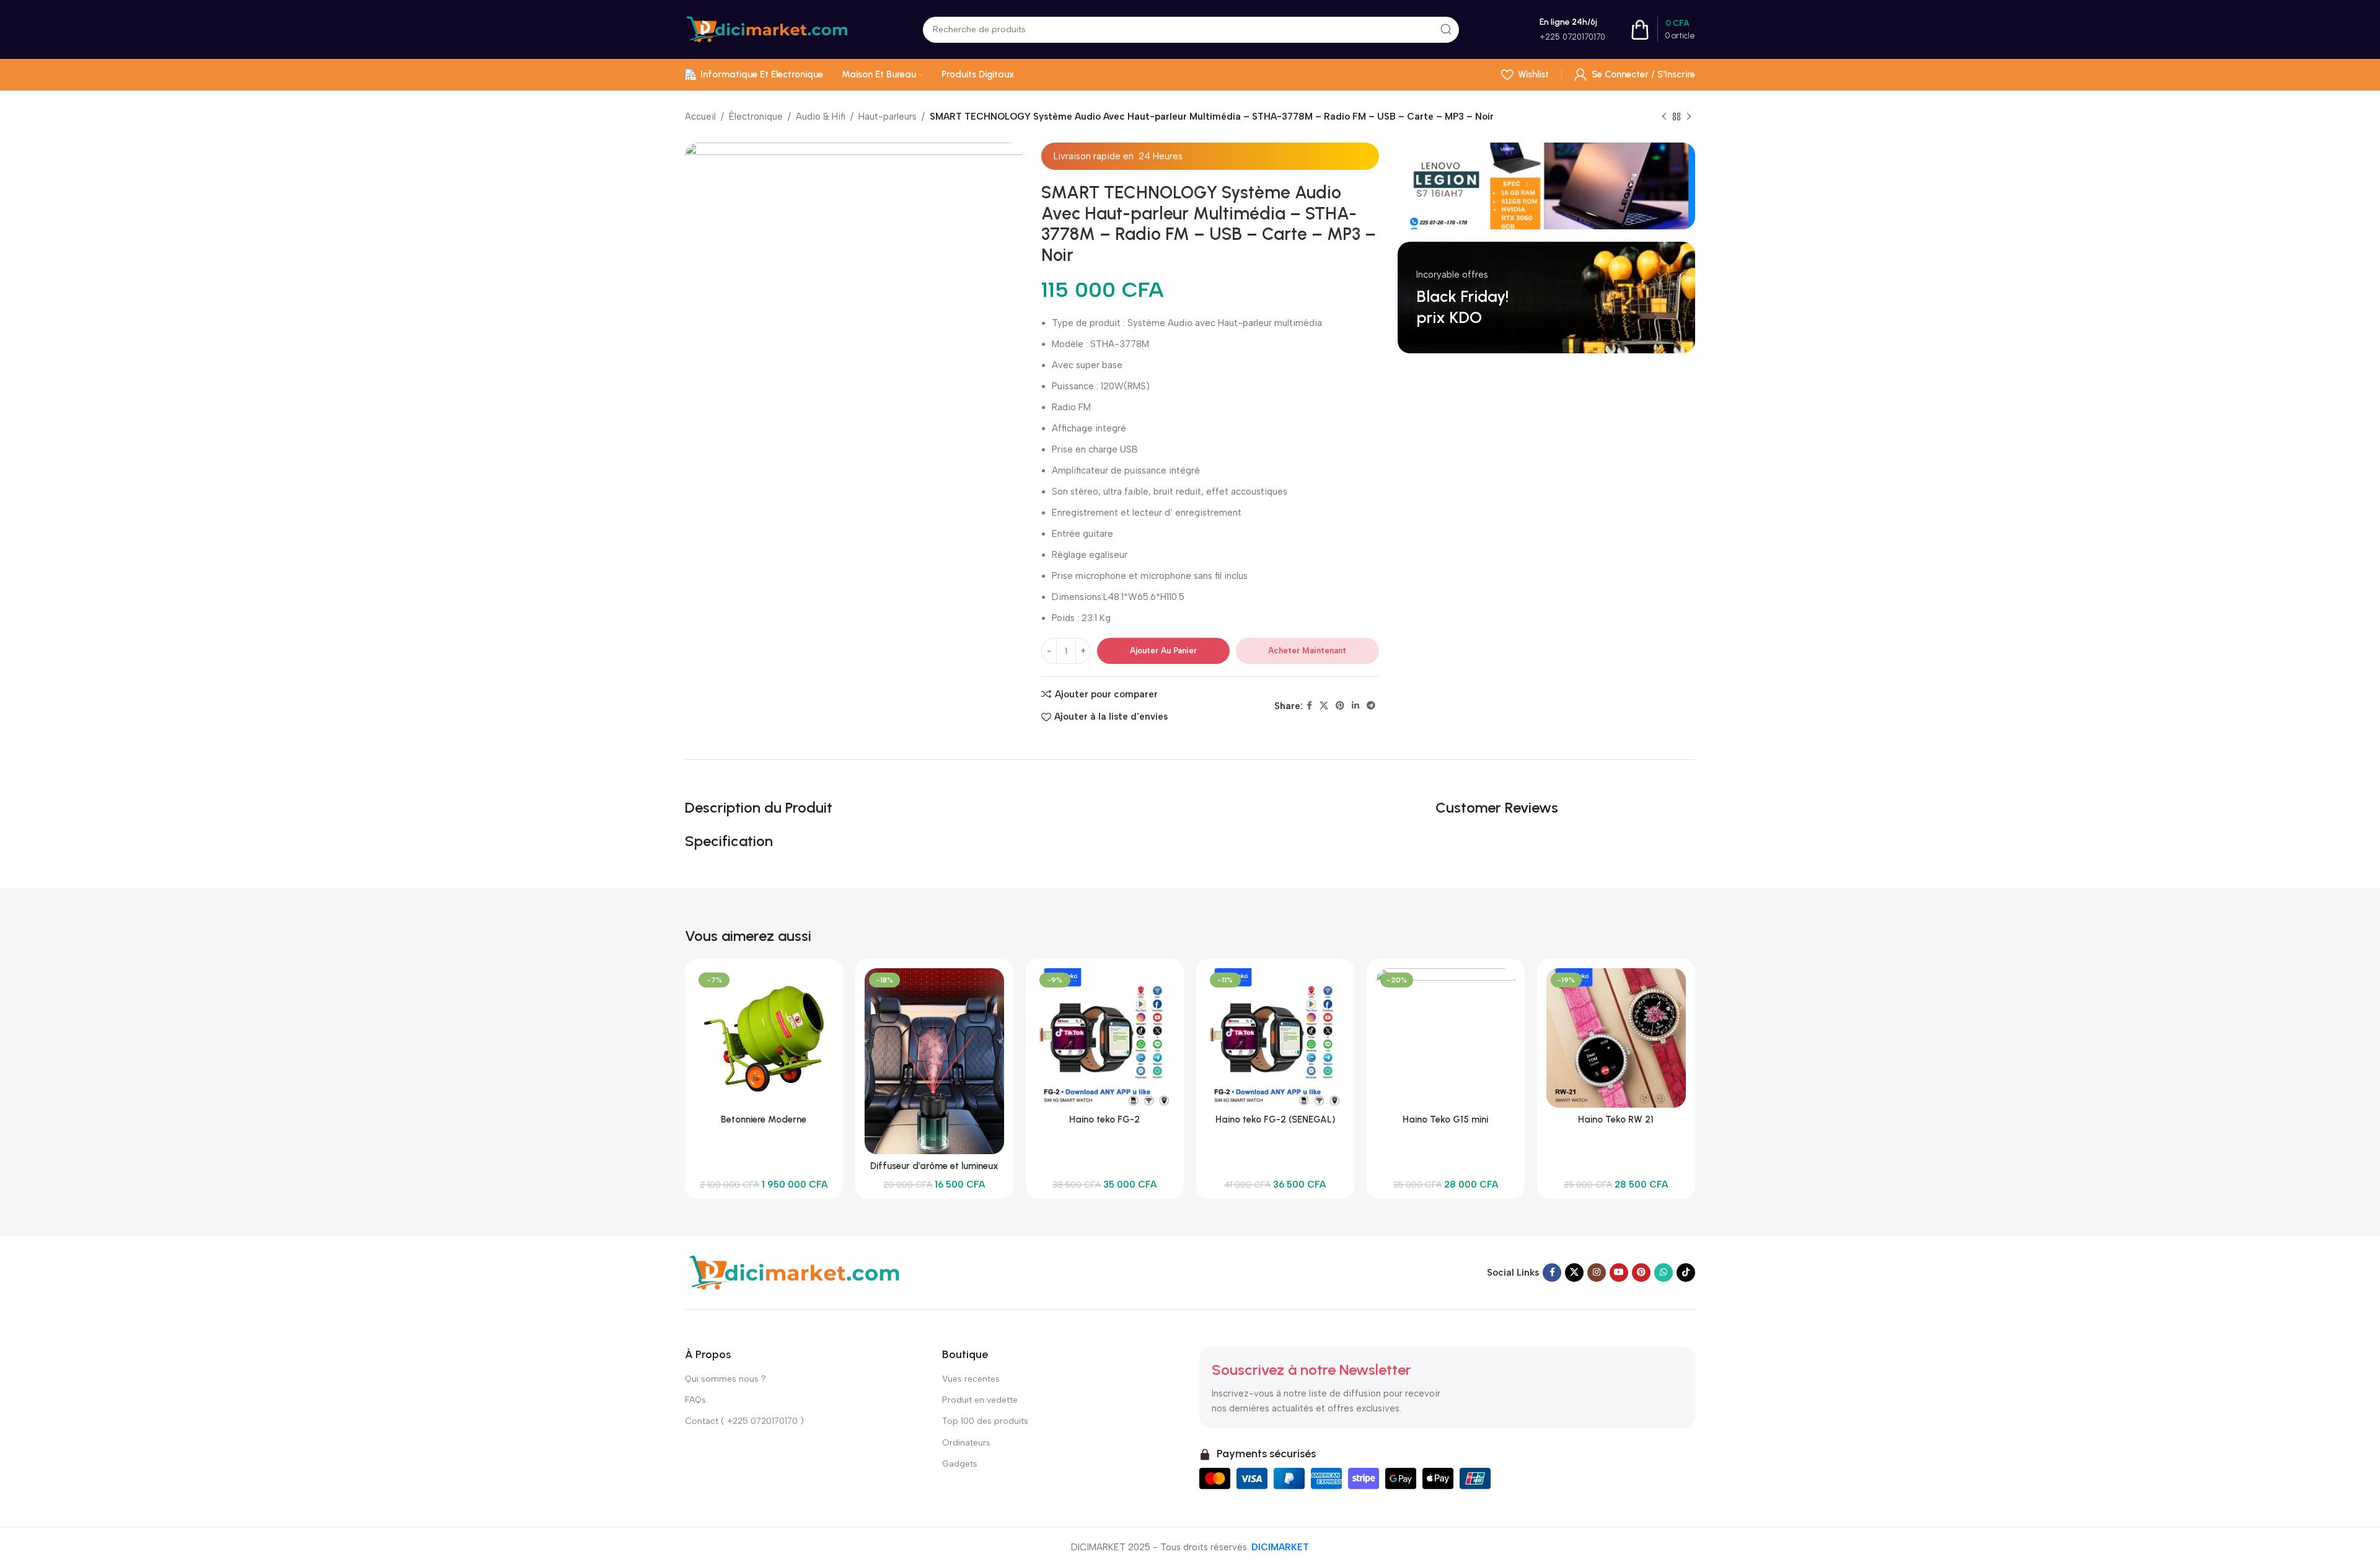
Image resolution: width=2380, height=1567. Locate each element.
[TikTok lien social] (1686, 1273)
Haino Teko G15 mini (1445, 1119)
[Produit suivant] (1689, 117)
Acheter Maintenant (1307, 651)
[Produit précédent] (1664, 117)
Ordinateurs (966, 1443)
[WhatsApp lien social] (1664, 1273)
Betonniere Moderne (764, 1119)
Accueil (700, 117)
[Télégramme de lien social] (1371, 706)
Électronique (756, 117)
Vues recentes (971, 1379)
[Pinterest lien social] (1340, 706)
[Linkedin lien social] (1355, 706)
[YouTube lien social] (1619, 1273)
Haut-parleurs (888, 117)
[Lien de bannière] (1546, 186)
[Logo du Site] (767, 29)
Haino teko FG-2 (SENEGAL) (1275, 1119)
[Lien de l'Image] (793, 1272)
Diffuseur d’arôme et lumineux (934, 1166)
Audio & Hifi (821, 117)
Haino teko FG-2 (1104, 1119)
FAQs (695, 1400)
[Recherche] (1446, 30)
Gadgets (960, 1464)
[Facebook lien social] (1309, 706)
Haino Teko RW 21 (1616, 1119)
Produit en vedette (980, 1400)
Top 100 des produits (985, 1421)
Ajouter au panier (1163, 651)
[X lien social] (1324, 706)
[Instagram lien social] (1597, 1273)
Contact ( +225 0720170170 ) (744, 1421)
